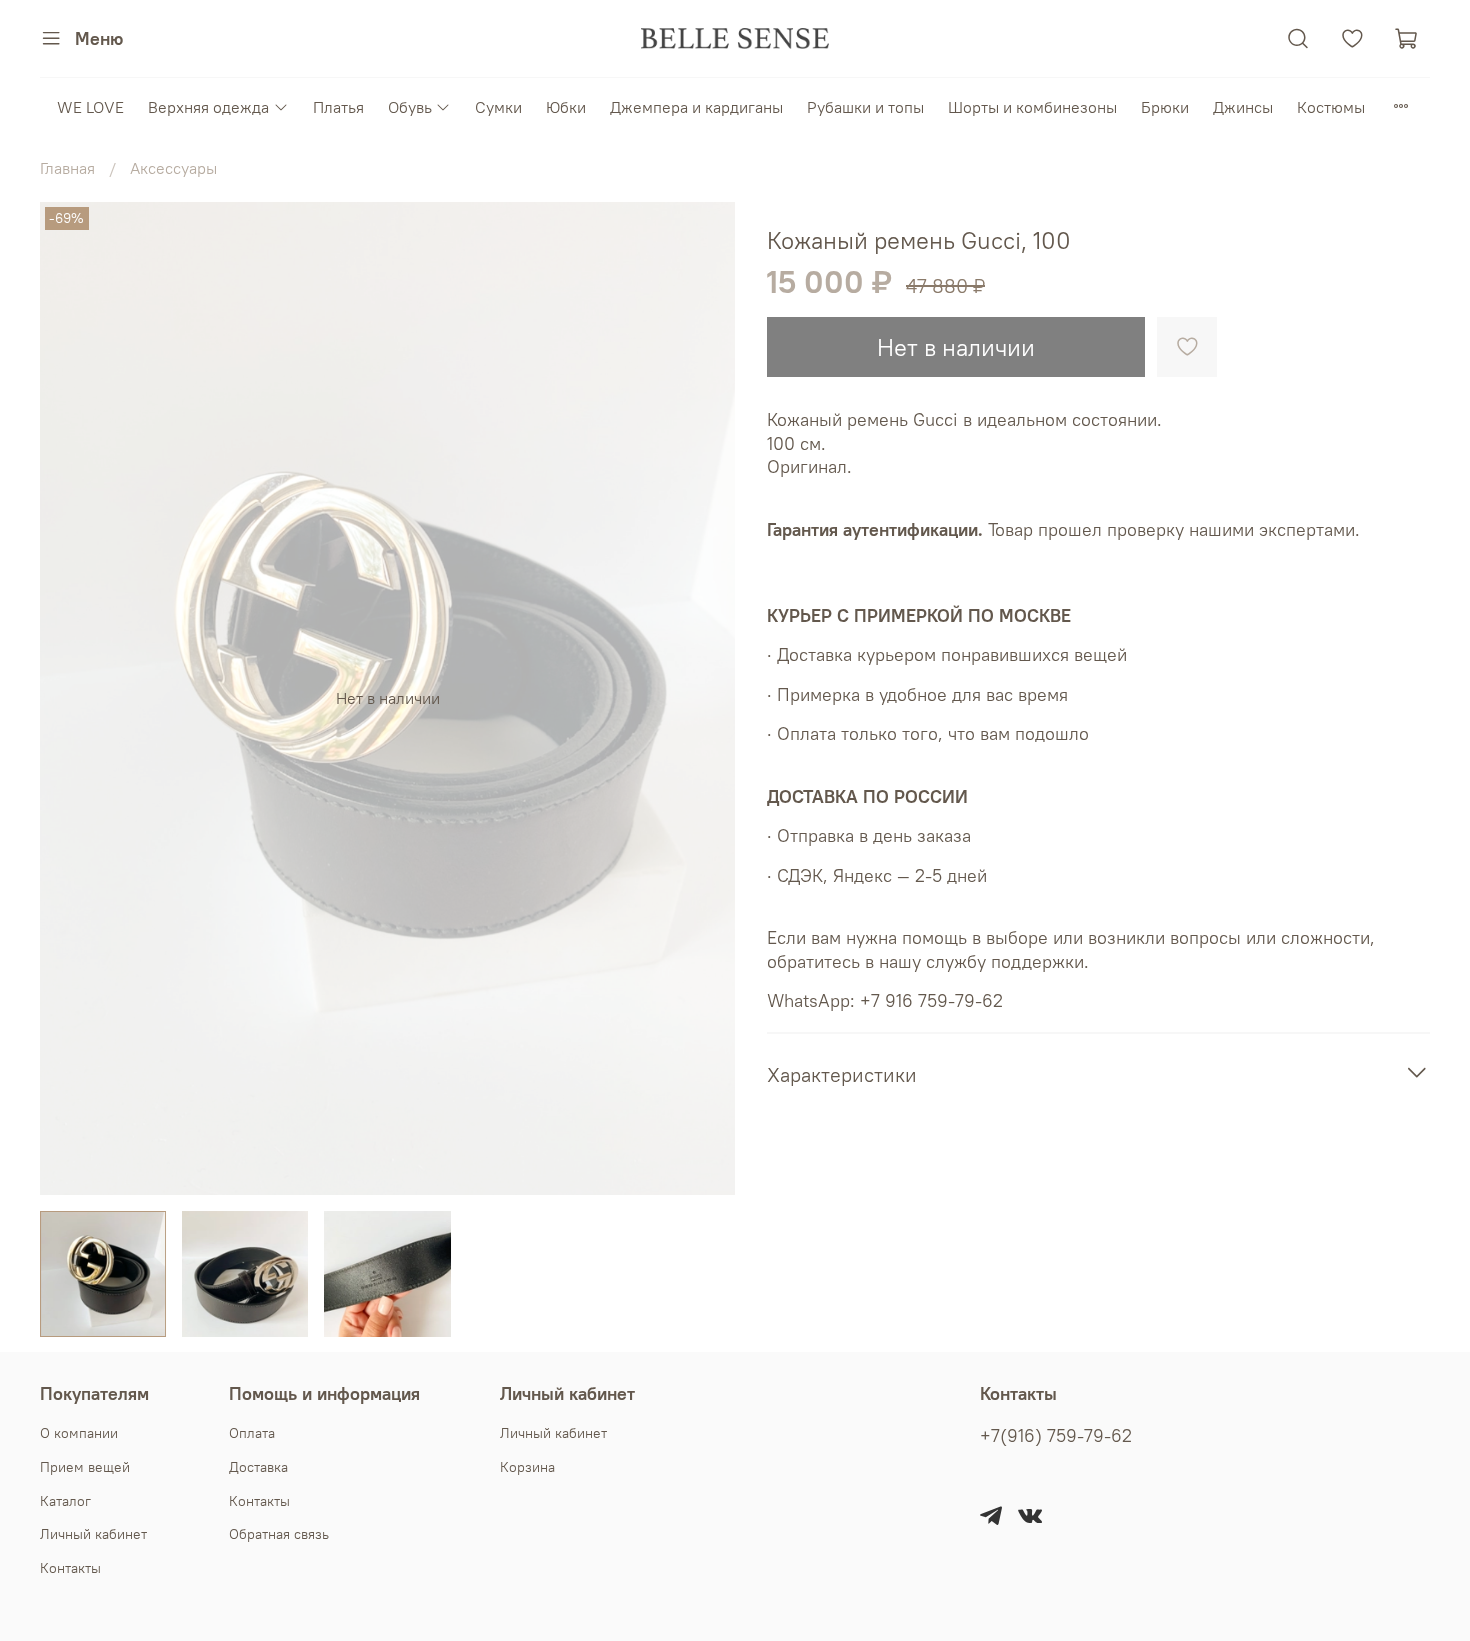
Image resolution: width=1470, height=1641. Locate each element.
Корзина (527, 1467)
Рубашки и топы (865, 107)
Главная (67, 168)
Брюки (1165, 107)
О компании (79, 1433)
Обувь (410, 107)
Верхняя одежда (208, 107)
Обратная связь (279, 1534)
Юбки (566, 107)
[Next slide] (703, 698)
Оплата (252, 1433)
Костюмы (1331, 107)
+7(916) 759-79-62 (1056, 1436)
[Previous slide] (72, 698)
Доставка (258, 1467)
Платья (338, 107)
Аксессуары (173, 168)
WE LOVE (90, 107)
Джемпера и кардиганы (696, 107)
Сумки (498, 107)
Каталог (65, 1501)
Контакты (70, 1568)
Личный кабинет (93, 1534)
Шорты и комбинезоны (1032, 107)
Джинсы (1243, 107)
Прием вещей (85, 1467)
